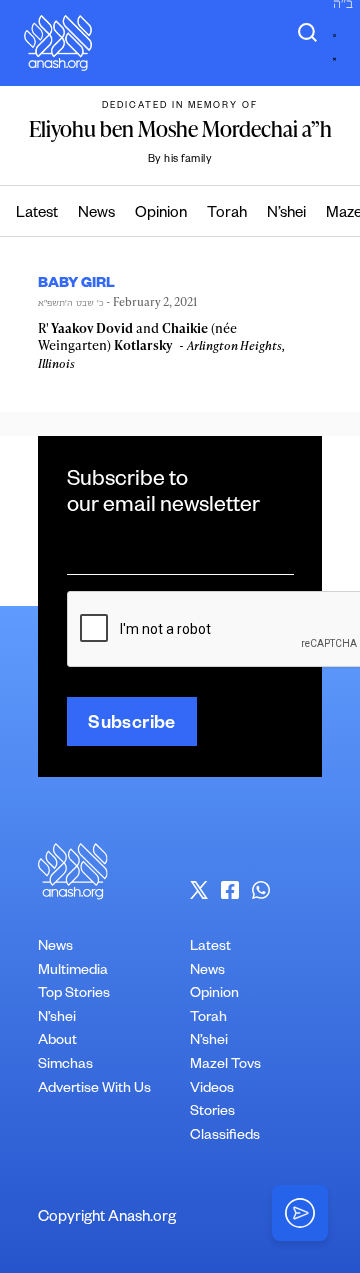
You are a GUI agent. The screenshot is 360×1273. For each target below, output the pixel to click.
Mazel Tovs (225, 1066)
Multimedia (73, 972)
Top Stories (74, 995)
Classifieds (225, 1137)
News (96, 214)
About (57, 1042)
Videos (212, 1090)
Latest (37, 214)
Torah (227, 214)
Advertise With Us (94, 1090)
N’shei (286, 214)
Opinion (161, 214)
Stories (212, 1113)
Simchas (65, 1066)
